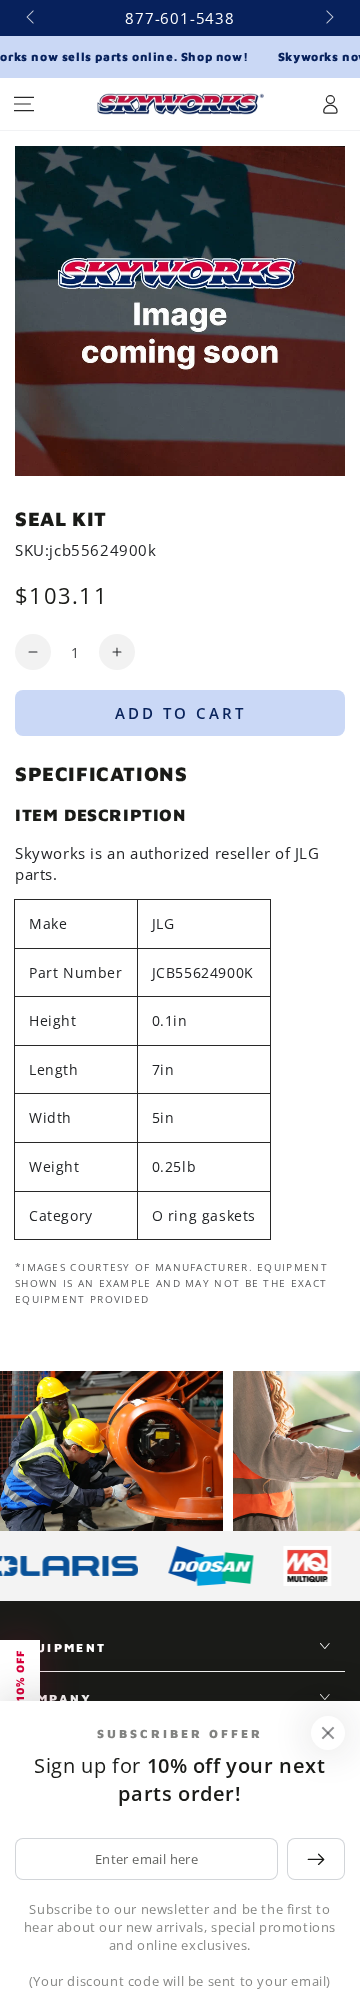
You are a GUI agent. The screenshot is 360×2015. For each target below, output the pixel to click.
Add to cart (180, 713)
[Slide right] (328, 18)
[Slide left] (32, 18)
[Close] (328, 1733)
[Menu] (24, 104)
